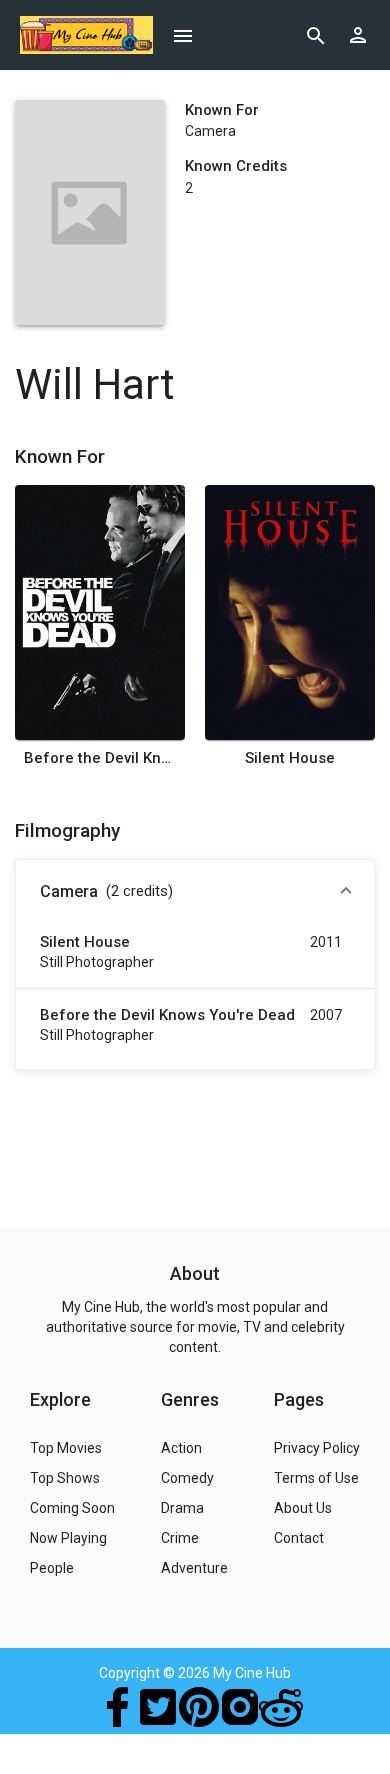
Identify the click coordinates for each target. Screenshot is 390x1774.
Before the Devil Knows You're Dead (100, 758)
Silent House (290, 758)
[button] (195, 892)
